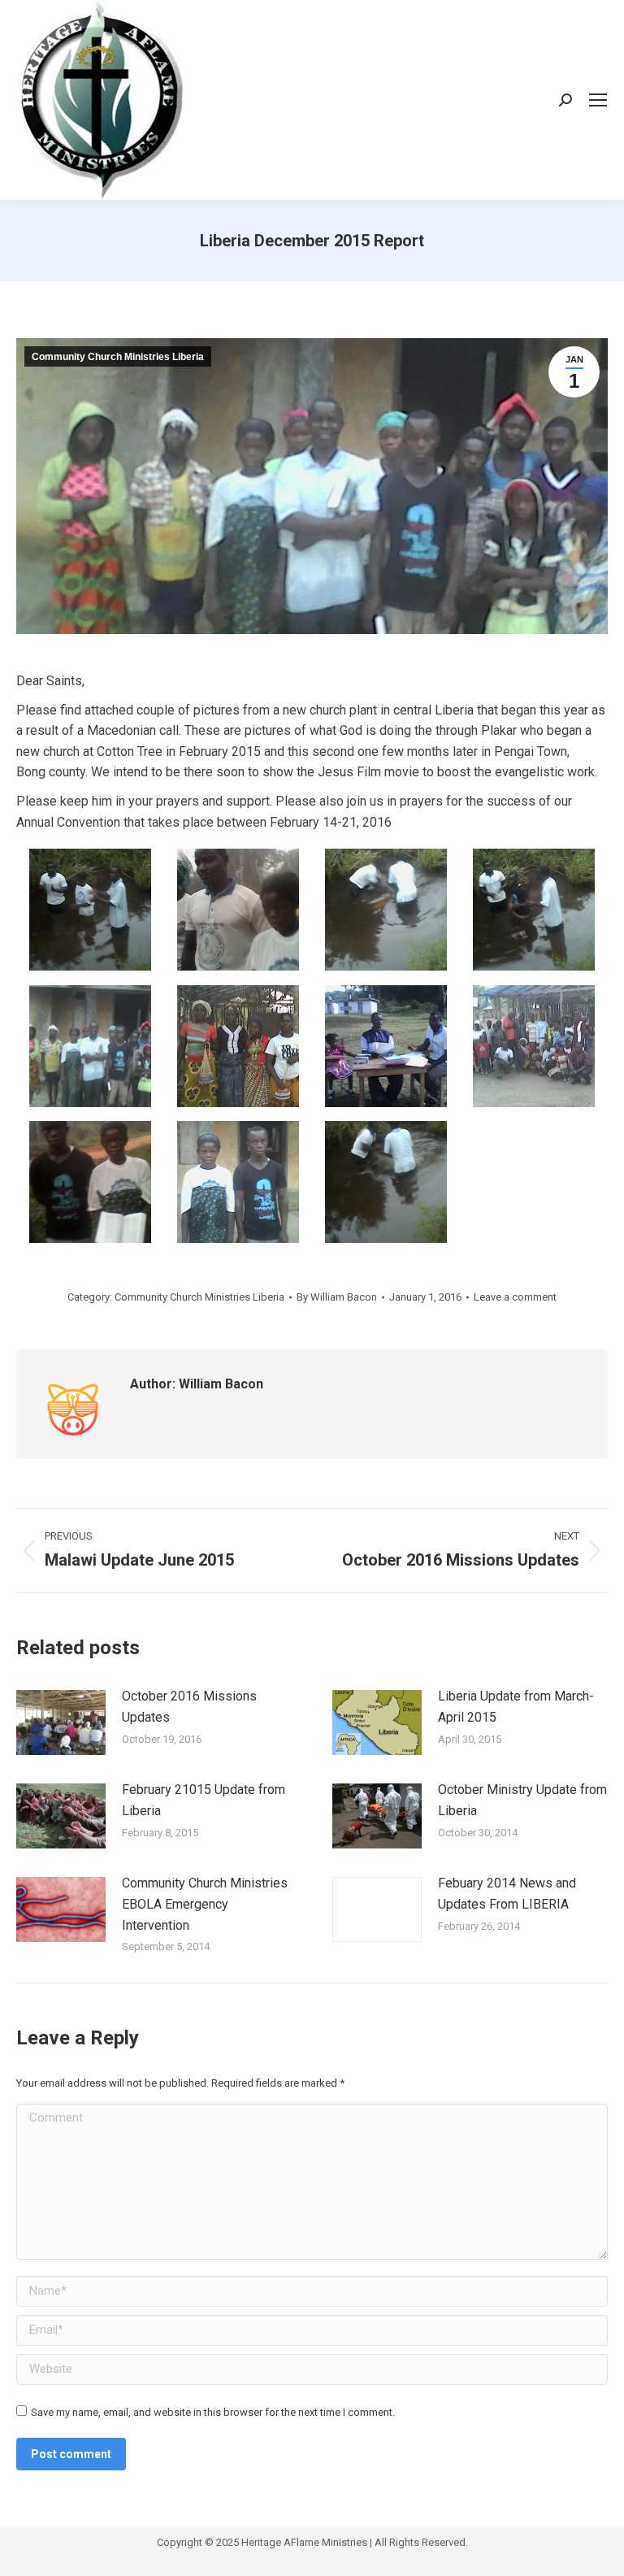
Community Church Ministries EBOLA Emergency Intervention (205, 1904)
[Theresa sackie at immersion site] (90, 910)
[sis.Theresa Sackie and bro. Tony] (90, 1182)
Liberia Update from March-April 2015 (516, 1707)
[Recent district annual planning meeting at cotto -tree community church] (534, 1046)
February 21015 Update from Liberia (204, 1800)
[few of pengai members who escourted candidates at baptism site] (90, 1046)
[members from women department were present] (238, 1046)
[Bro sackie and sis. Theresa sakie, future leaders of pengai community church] (238, 910)
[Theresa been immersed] (386, 1182)
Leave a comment (515, 1297)
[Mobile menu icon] (598, 100)
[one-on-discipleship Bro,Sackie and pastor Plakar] (386, 1046)
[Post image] (61, 1722)
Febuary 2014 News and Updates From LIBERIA (507, 1894)
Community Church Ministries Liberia (118, 357)
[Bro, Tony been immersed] (386, 910)
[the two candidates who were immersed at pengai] (238, 1182)
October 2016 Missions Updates (189, 1707)
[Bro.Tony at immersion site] (534, 910)
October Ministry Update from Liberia (522, 1800)
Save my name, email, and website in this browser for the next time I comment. (213, 2412)
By (337, 1297)
